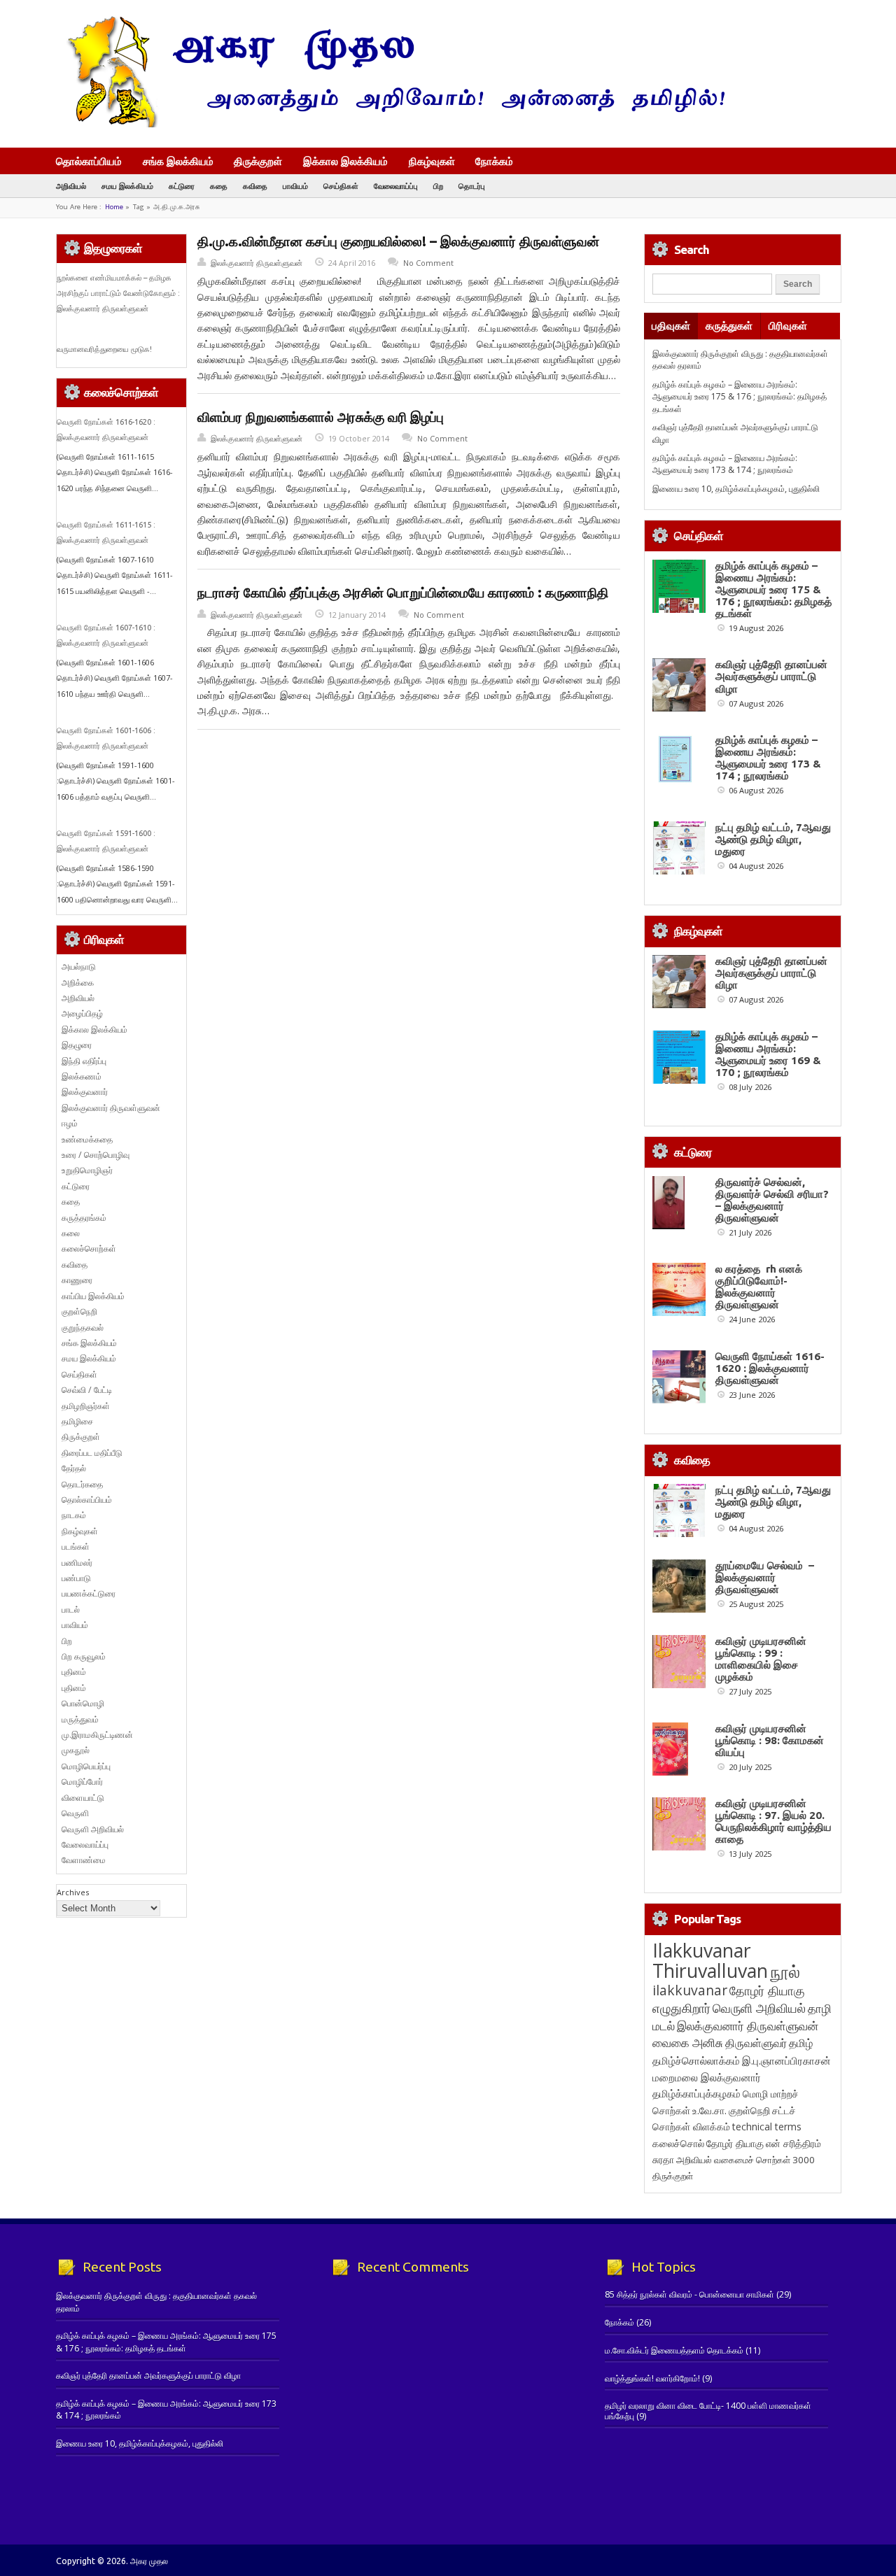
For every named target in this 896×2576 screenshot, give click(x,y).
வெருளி (75, 1813)
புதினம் (74, 1672)
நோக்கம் (494, 162)
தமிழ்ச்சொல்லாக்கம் (696, 2060)
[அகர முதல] (390, 124)
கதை (219, 186)
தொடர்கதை (82, 1484)
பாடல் (71, 1609)
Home (114, 207)
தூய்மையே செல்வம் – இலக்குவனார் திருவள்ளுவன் (765, 1577)
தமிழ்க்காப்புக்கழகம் (696, 2094)
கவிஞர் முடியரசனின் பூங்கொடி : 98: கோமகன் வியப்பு (770, 1740)
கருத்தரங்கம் (84, 1218)
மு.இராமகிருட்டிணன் (97, 1735)
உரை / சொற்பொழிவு (96, 1155)
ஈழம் (70, 1123)
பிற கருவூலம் (84, 1656)
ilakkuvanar (690, 1990)
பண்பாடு (76, 1578)
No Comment (428, 263)
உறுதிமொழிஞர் (87, 1170)
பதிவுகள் (671, 326)
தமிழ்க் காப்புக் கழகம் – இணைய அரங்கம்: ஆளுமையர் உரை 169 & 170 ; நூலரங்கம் (768, 1054)
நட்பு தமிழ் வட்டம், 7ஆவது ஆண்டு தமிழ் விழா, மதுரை (773, 839)
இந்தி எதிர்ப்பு (84, 1061)
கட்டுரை (182, 186)
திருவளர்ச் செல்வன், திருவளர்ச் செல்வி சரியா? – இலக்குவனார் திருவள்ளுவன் (772, 1200)
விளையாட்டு (83, 1798)
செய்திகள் (341, 186)
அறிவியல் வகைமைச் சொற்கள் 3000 (745, 2160)
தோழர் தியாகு (735, 2143)
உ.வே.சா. (709, 2110)
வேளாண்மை (84, 1860)
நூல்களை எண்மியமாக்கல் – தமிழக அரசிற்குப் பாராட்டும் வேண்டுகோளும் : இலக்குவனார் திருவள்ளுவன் (118, 293)
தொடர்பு (472, 186)
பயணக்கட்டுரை (89, 1593)
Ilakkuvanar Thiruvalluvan (710, 1960)
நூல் (785, 1971)
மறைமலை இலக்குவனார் (707, 2077)
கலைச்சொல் (678, 2143)
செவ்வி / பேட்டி (87, 1390)
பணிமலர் (77, 1563)
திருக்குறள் (258, 161)
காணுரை (77, 1280)
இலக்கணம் (82, 1076)
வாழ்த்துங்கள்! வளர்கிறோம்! (652, 2378)
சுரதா (663, 2160)
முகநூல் (76, 1750)
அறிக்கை (78, 983)
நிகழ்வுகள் (432, 161)
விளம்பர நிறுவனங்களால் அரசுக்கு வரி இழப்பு (321, 417)
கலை (71, 1233)
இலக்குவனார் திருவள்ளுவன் (257, 263)
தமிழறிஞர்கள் (86, 1406)
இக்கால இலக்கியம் (345, 161)
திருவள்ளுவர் (756, 2043)
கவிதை (255, 186)
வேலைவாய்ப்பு (396, 186)
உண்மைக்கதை (87, 1139)
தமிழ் (801, 2043)
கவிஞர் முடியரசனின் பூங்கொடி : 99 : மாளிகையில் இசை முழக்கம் (761, 1659)
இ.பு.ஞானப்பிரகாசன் (786, 2060)
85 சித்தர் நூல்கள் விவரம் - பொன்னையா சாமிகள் (689, 2294)
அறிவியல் (71, 186)
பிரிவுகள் (788, 326)
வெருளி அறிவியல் (93, 1829)
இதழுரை (77, 1045)
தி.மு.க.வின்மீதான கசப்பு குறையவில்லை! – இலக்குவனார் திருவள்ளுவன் (398, 241)
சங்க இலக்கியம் (178, 161)
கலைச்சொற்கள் (89, 1248)
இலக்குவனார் (85, 1092)
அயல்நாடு (79, 967)
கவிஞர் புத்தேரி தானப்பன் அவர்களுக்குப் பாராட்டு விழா (771, 676)
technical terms (767, 2126)
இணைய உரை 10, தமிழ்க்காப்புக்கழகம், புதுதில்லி (736, 489)
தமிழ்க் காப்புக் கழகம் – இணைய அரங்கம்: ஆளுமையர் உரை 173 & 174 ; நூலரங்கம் (725, 464)
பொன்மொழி (83, 1703)
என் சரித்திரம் (793, 2143)
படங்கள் (76, 1547)
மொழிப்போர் (82, 1782)
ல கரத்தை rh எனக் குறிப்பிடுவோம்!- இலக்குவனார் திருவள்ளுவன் (759, 1287)
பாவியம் (295, 186)
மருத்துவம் (80, 1719)
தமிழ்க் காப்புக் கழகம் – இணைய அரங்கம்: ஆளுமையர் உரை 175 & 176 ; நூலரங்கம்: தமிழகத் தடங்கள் (740, 397)
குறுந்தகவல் (83, 1328)
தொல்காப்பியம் (89, 161)
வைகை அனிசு (688, 2043)
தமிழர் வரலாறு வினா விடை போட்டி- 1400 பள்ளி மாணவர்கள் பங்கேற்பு (708, 2411)
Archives (73, 1892)
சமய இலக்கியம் (127, 186)
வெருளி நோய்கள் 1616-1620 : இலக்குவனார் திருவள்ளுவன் (770, 1368)
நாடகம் (74, 1515)
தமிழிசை (77, 1421)
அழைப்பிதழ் (82, 1013)
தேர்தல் (74, 1468)
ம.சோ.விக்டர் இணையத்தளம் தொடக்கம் (674, 2350)
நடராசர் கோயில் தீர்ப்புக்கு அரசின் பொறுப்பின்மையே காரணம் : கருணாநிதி (403, 593)
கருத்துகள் (729, 326)
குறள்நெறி (79, 1311)
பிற (438, 186)
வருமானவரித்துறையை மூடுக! (104, 349)
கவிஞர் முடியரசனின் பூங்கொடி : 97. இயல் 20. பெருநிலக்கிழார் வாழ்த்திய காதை (773, 1821)
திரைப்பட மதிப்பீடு (92, 1453)
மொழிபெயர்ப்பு (86, 1766)
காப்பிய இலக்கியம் (93, 1296)
